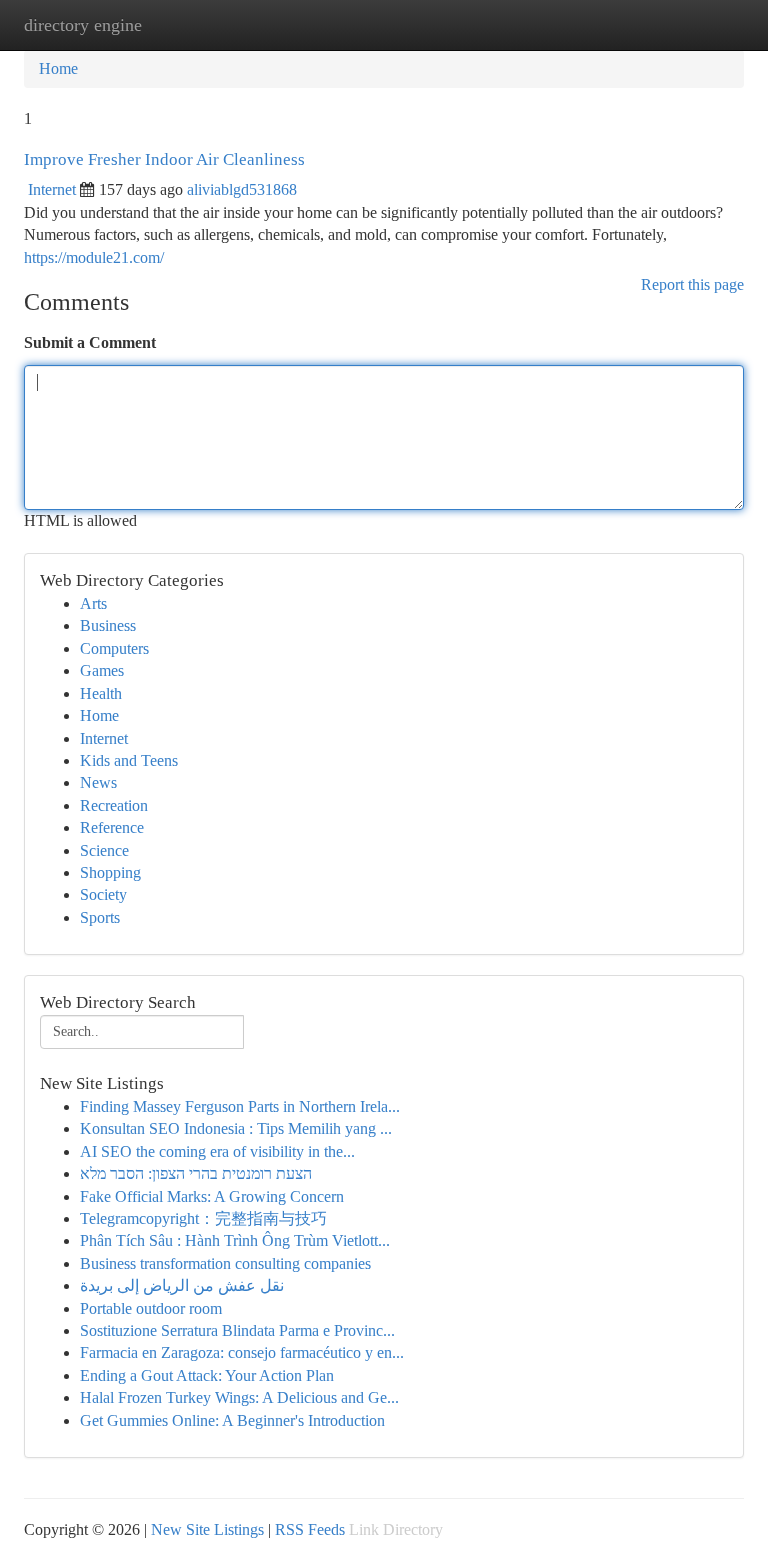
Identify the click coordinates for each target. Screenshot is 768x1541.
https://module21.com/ (94, 257)
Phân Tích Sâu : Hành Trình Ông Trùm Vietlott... (235, 1240)
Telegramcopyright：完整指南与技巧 (203, 1218)
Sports (100, 917)
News (98, 782)
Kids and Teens (129, 760)
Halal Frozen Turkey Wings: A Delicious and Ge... (239, 1397)
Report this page (692, 284)
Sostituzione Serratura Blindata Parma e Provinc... (237, 1330)
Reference (112, 827)
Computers (114, 648)
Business (108, 625)
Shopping (110, 872)
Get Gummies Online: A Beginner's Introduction (232, 1420)
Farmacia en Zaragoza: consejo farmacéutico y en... (242, 1352)
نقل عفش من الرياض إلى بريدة (182, 1285)
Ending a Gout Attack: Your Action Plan (207, 1375)
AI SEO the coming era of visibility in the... (217, 1151)
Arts (93, 603)
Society (103, 894)
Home (58, 68)
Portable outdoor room (151, 1308)
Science (104, 850)
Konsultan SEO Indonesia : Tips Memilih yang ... (236, 1128)
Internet (52, 189)
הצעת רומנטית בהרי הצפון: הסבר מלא (196, 1173)
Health (101, 693)
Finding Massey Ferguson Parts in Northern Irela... (240, 1106)
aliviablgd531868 (242, 189)
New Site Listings (207, 1529)
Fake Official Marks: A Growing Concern (212, 1196)
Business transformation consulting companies (225, 1263)
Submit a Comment (90, 342)
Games (102, 670)
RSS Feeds (310, 1529)
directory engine (83, 25)
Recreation (114, 805)
